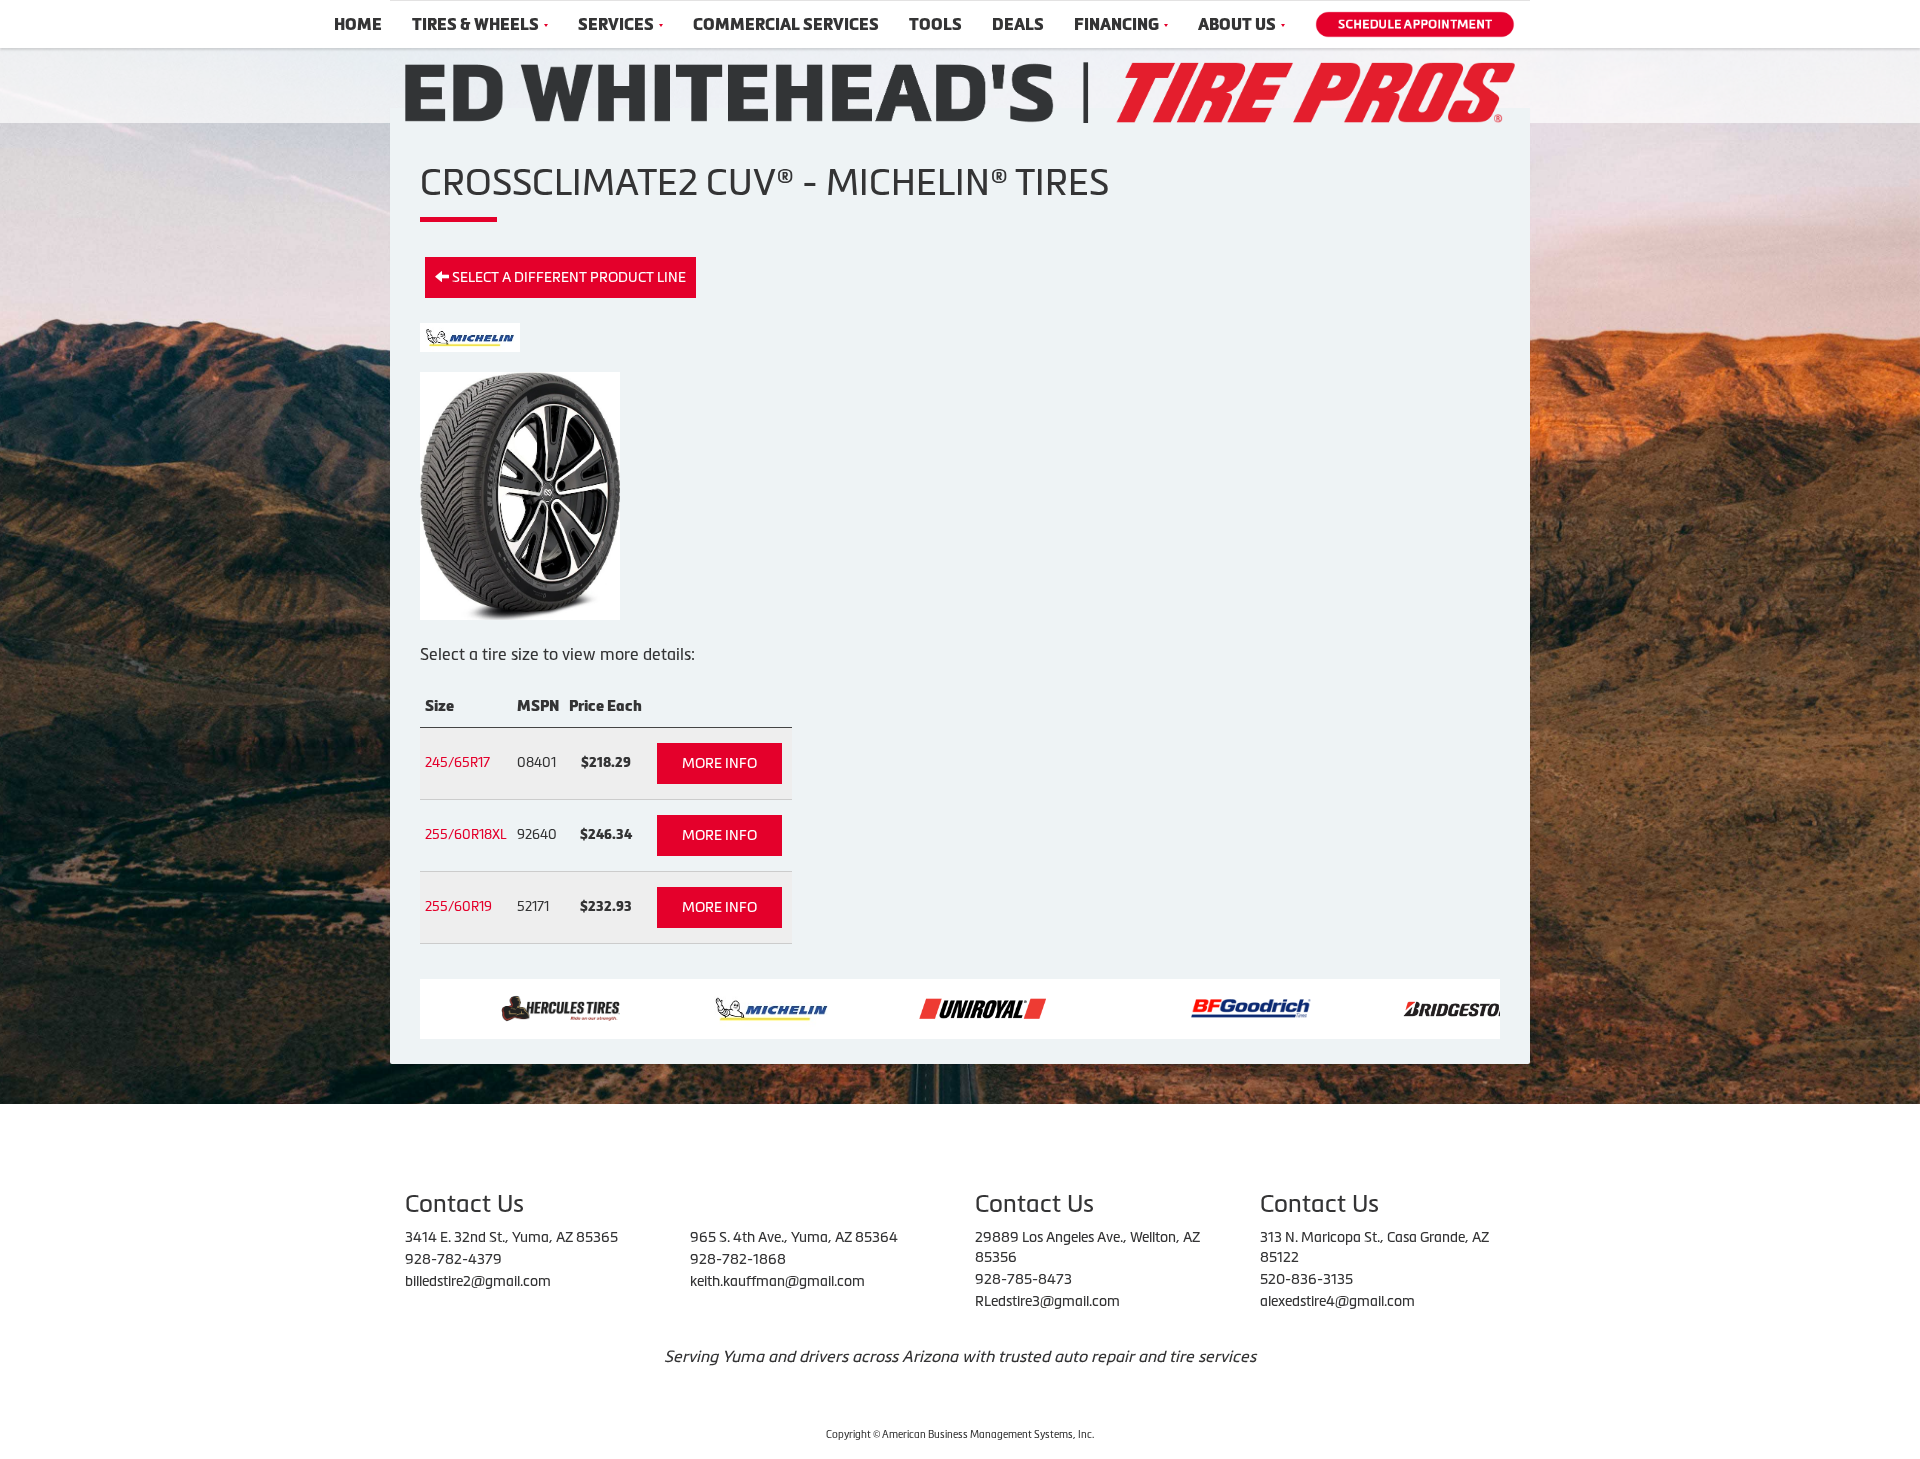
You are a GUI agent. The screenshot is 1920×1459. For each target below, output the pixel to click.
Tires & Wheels (475, 24)
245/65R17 (457, 762)
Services (616, 24)
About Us (1237, 24)
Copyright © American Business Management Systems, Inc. (960, 1434)
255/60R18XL (466, 834)
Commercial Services (786, 24)
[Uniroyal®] (890, 1007)
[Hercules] (468, 1007)
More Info (719, 763)
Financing (1116, 24)
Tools (935, 24)
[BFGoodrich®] (1159, 1007)
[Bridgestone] (1373, 1007)
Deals (1018, 24)
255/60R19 (458, 906)
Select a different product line (567, 277)
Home (358, 24)
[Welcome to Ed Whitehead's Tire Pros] (960, 91)
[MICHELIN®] (679, 1007)
